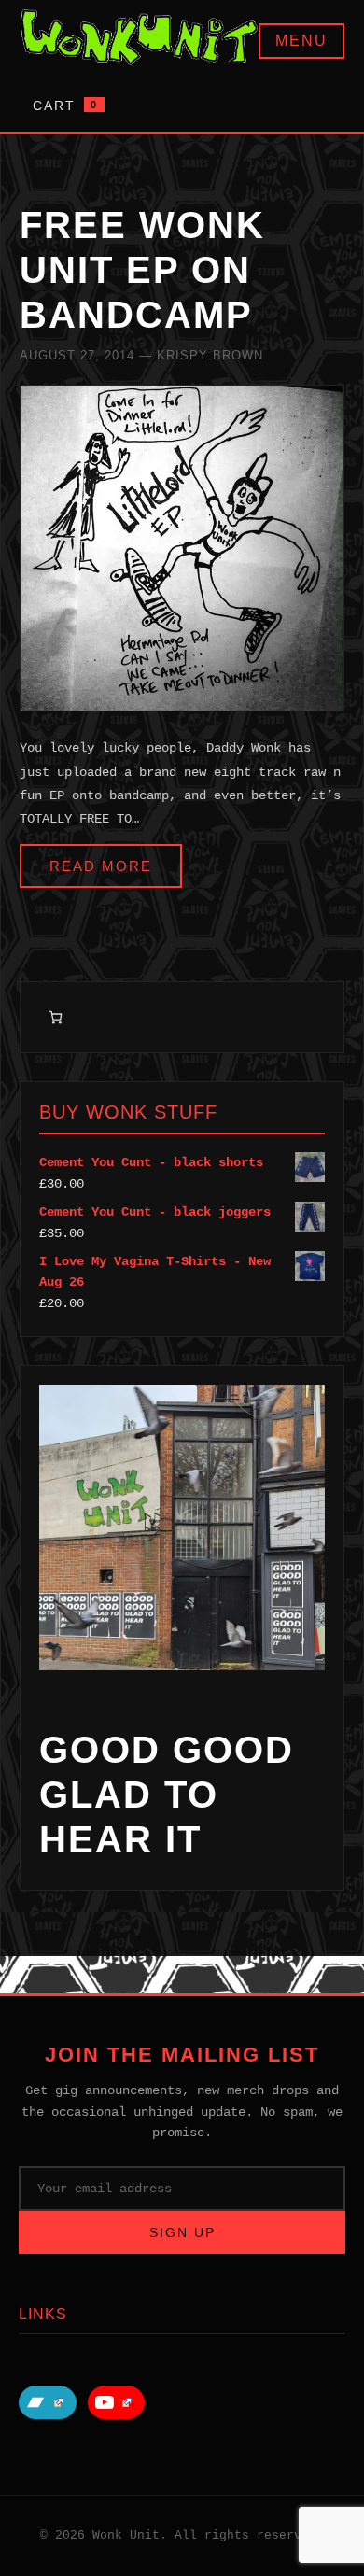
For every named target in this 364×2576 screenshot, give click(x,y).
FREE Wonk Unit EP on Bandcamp (142, 270)
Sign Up (182, 2232)
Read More (101, 866)
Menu (301, 41)
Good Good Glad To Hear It (167, 1795)
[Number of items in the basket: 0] (56, 1017)
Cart (65, 106)
